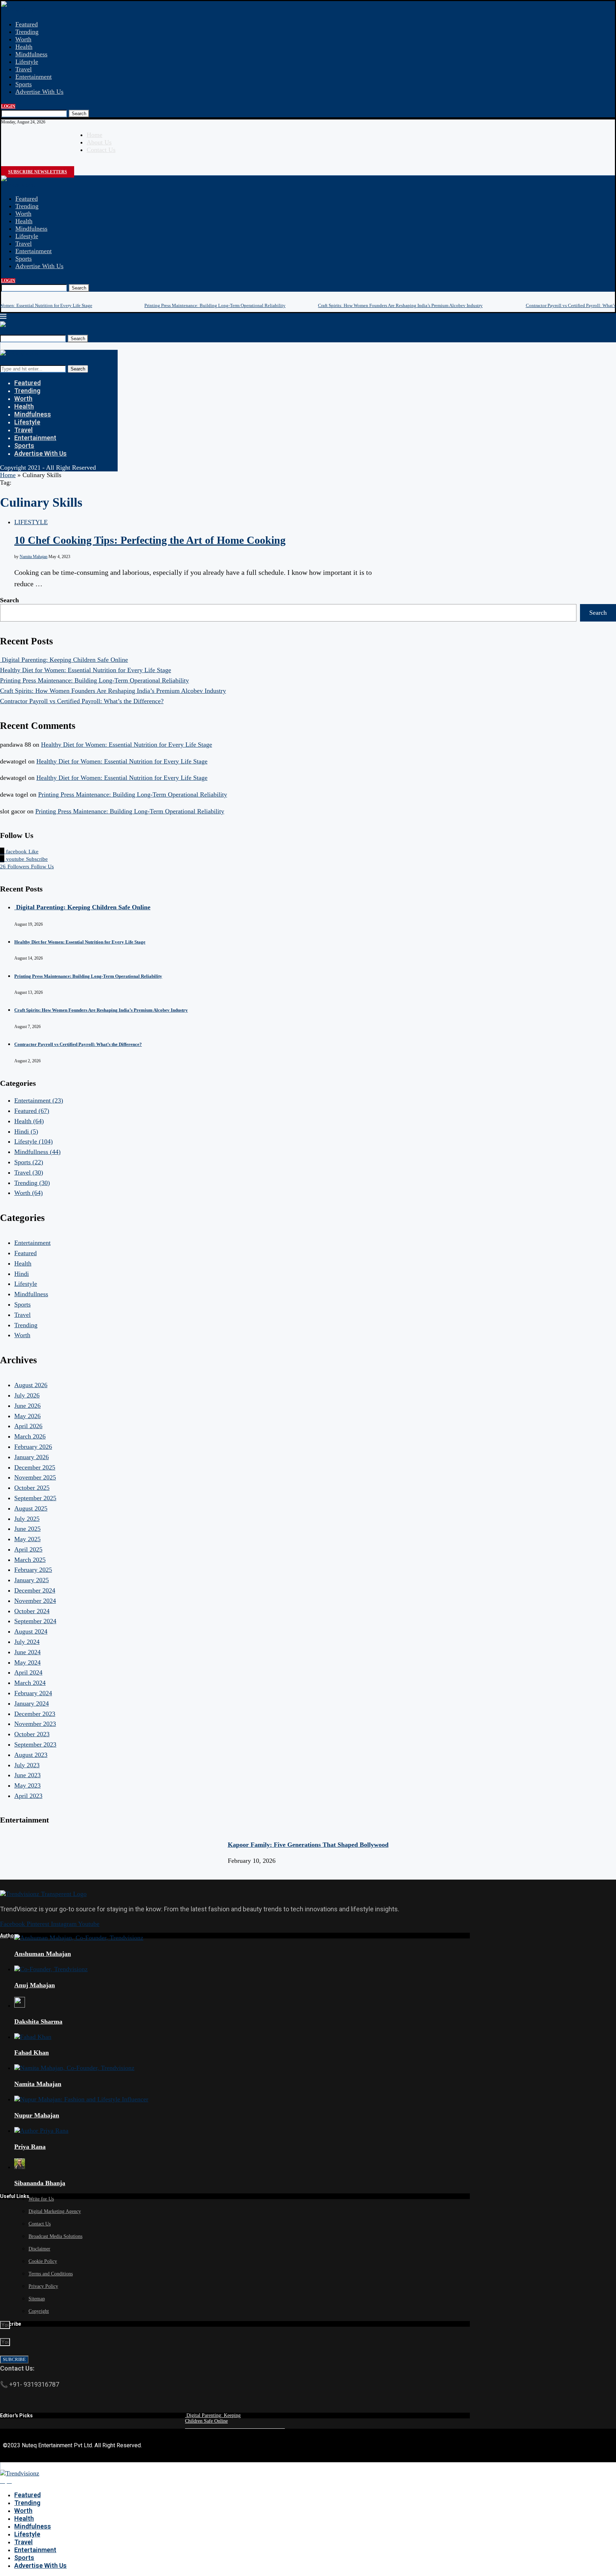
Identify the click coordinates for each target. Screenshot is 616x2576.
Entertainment (34, 77)
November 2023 (35, 1724)
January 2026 (32, 1457)
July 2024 (27, 1642)
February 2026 (33, 1447)
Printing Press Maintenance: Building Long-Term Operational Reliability (215, 305)
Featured (27, 24)
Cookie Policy (43, 2261)
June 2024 (27, 1652)
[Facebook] (4, 164)
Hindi (26, 1131)
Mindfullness (37, 1152)
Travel (24, 69)
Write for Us (41, 2199)
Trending (27, 32)
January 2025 (32, 1580)
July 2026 (27, 1395)
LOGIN (8, 106)
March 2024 (30, 1683)
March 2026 (30, 1436)
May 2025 (27, 1539)
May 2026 (27, 1416)
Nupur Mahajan (37, 2115)
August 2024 (31, 1631)
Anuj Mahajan (35, 1985)
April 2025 (28, 1549)
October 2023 (32, 1734)
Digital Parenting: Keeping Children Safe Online (64, 660)
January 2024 (32, 1703)
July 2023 (27, 1765)
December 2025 (35, 1467)
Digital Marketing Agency (55, 2211)
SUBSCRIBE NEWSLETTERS (38, 172)
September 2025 (35, 1498)
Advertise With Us (39, 92)
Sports (24, 84)
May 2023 (27, 1785)
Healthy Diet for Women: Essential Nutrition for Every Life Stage (86, 670)
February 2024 (33, 1693)
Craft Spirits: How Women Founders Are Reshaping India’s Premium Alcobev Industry (400, 305)
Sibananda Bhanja (40, 2183)
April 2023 (28, 1796)
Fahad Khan (32, 2053)
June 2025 (27, 1529)
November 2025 (35, 1477)
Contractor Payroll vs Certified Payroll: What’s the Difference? (82, 701)
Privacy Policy (43, 2286)
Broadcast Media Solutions (55, 2236)
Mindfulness (31, 54)
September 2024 (35, 1621)
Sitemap (37, 2299)
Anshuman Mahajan (43, 1954)
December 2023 (35, 1714)
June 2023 (27, 1775)
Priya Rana (30, 2147)
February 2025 (33, 1570)
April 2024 (28, 1672)
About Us (99, 142)
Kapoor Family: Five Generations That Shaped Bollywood (308, 1845)
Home (94, 135)
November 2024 (35, 1601)
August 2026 (31, 1385)
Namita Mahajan (34, 557)
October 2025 (32, 1488)
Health (24, 47)
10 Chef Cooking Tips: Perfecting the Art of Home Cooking (150, 540)
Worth (23, 39)
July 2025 (27, 1519)
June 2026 (27, 1406)
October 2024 (32, 1611)
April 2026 (28, 1426)
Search (79, 114)
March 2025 (30, 1560)
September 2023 (35, 1744)
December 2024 (35, 1590)
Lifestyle (27, 62)
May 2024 (27, 1662)
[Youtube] (10, 164)
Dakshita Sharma (38, 2022)
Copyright (39, 2311)
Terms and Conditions (51, 2274)
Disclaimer (39, 2249)
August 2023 (31, 1755)
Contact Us (101, 150)
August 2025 (31, 1508)
